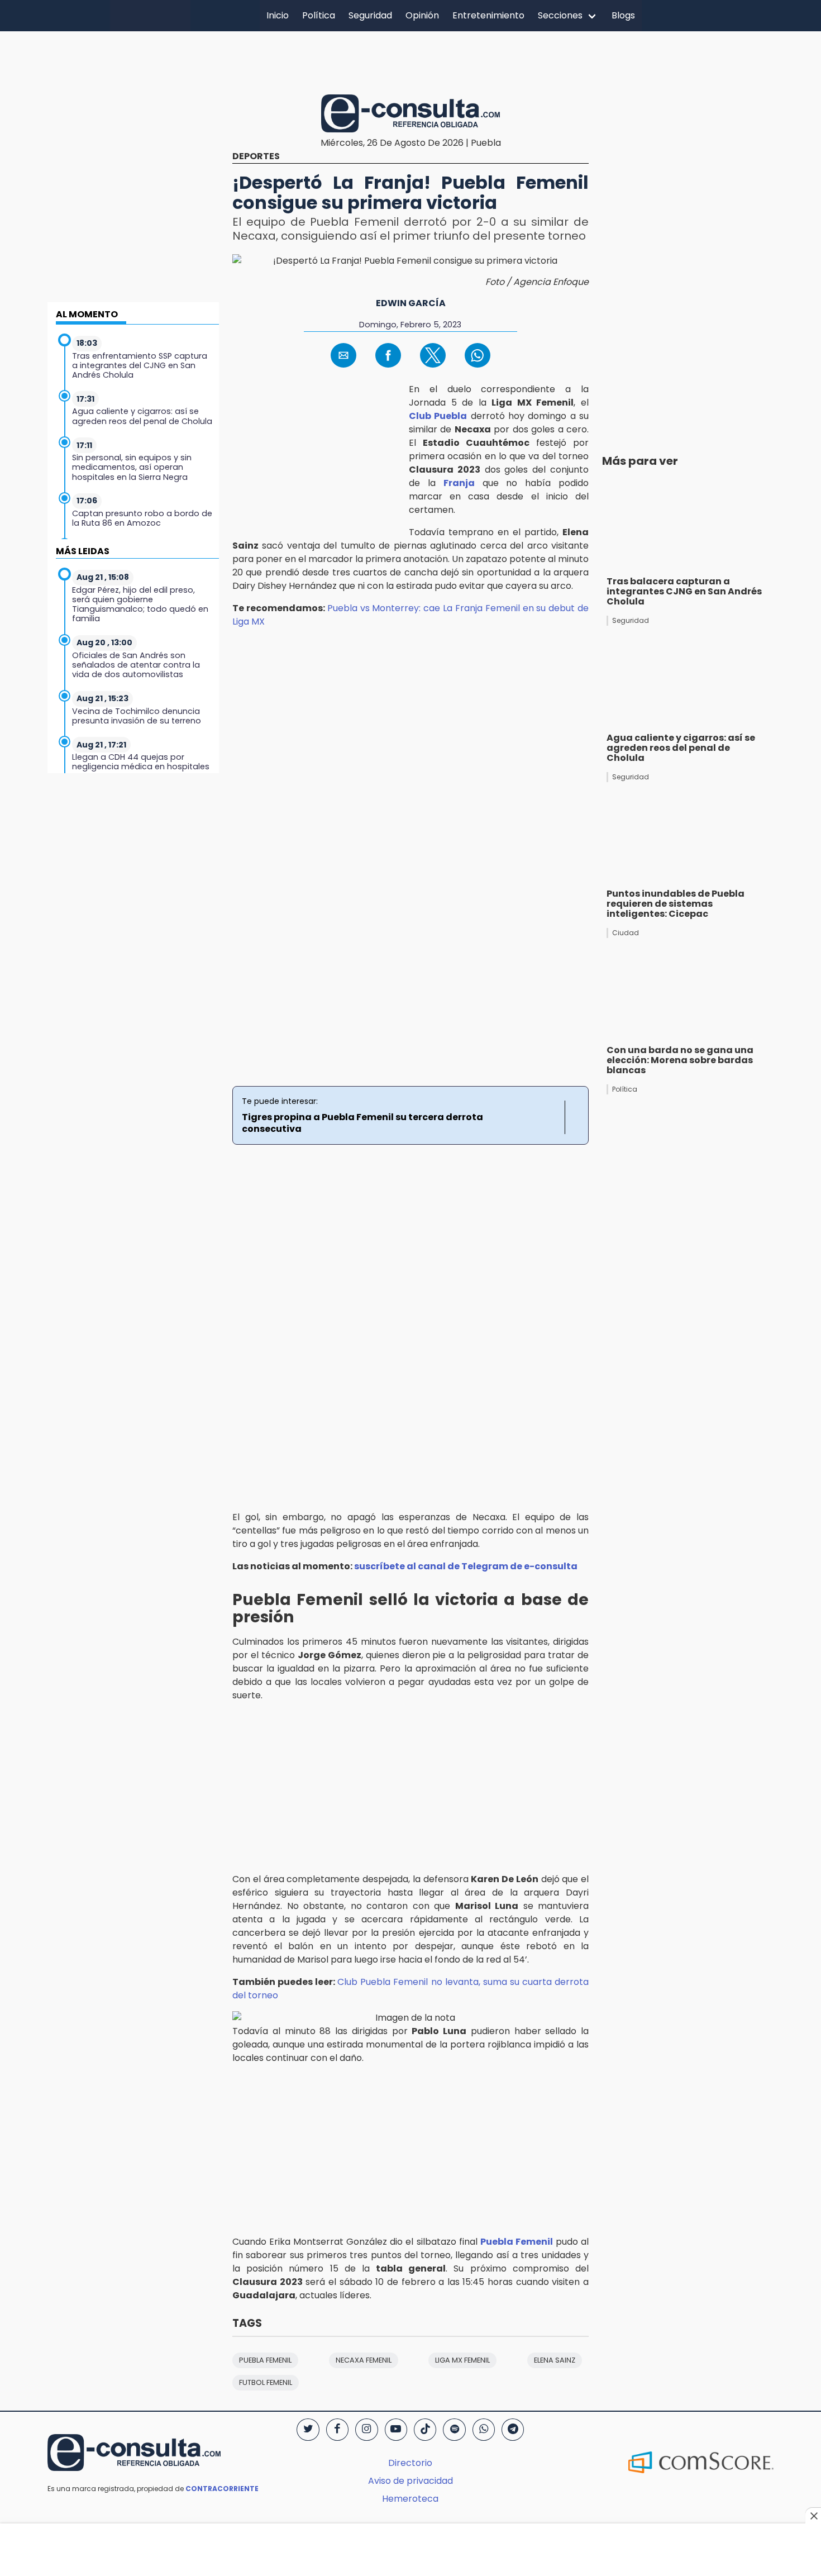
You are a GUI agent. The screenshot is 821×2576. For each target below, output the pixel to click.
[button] (343, 355)
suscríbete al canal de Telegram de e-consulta (466, 1566)
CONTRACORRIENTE (222, 2489)
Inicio (278, 15)
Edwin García (411, 303)
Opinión (422, 15)
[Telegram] (513, 2430)
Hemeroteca (410, 2499)
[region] (410, 61)
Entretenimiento (488, 15)
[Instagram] (366, 2430)
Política (319, 15)
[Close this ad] (813, 2516)
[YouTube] (396, 2430)
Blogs (623, 15)
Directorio (410, 2463)
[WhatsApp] (484, 2430)
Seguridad (370, 15)
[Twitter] (308, 2430)
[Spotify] (454, 2430)
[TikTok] (425, 2430)
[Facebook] (337, 2430)
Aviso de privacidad (410, 2481)
